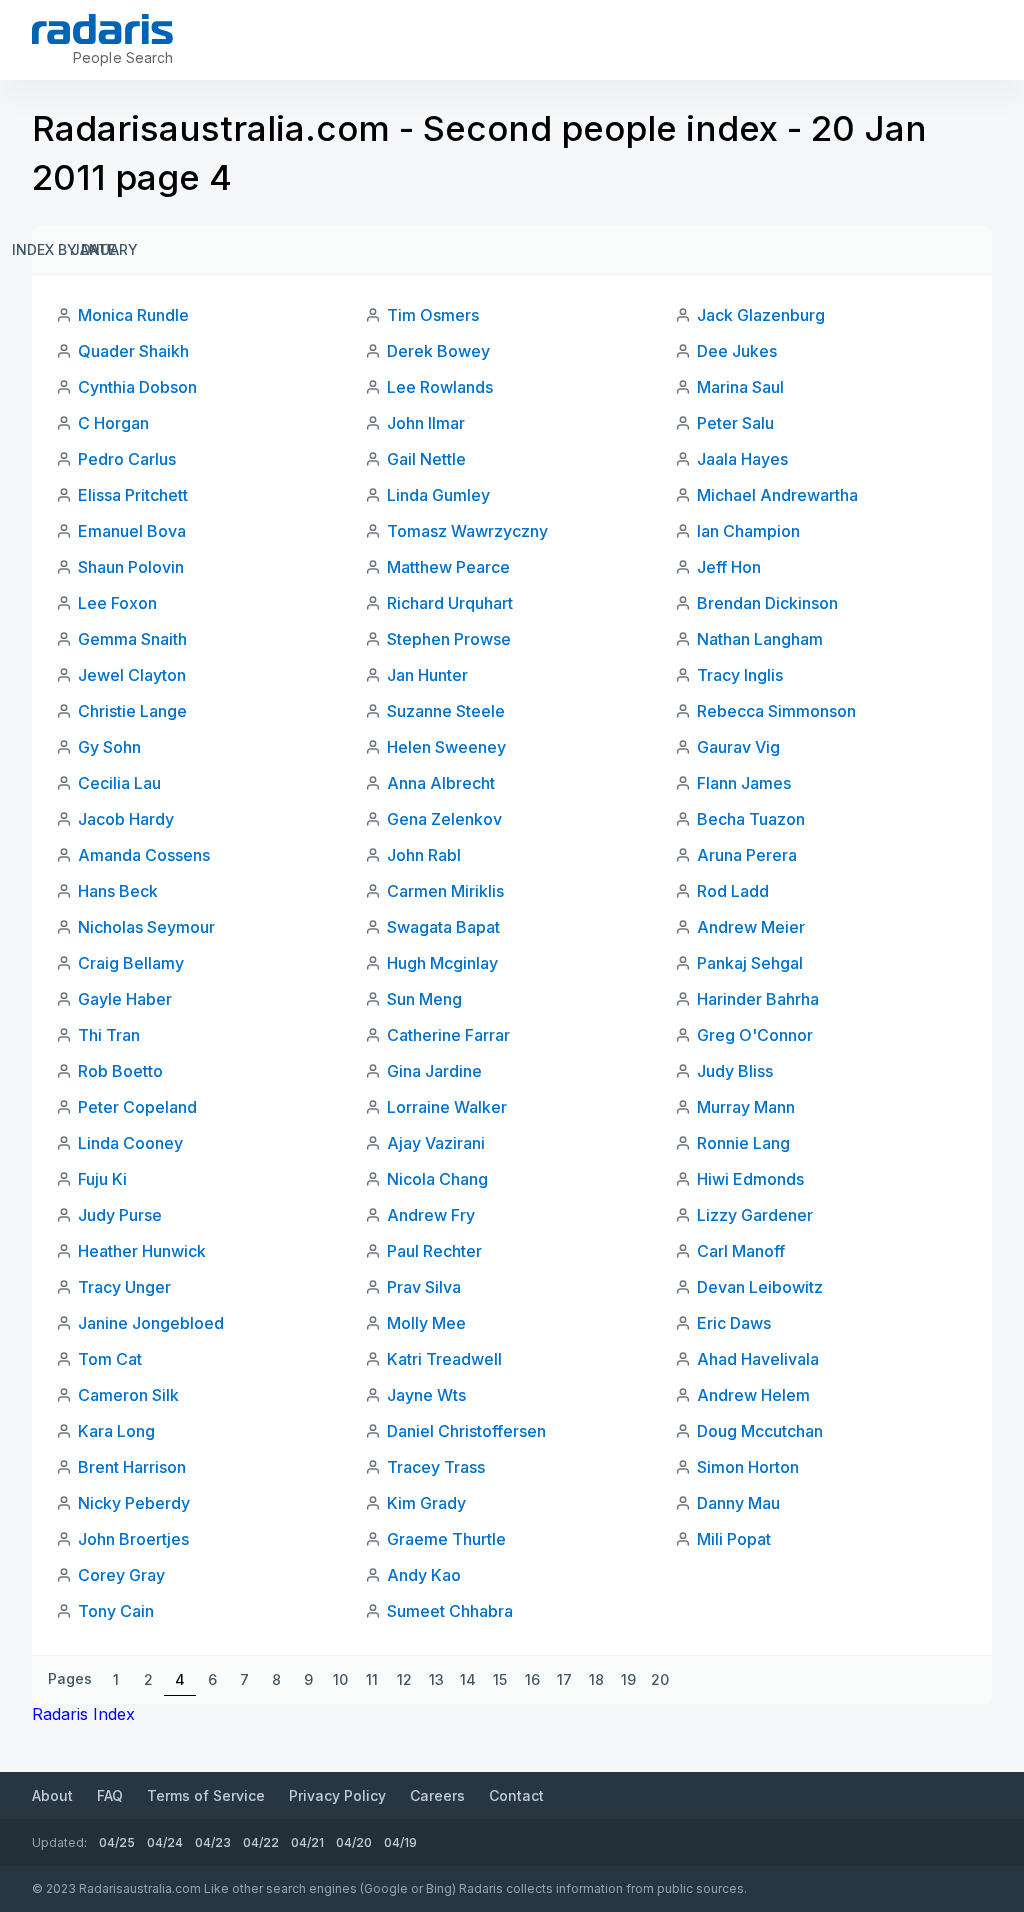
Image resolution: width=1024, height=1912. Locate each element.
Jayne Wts (426, 1395)
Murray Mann (746, 1107)
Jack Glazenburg (761, 315)
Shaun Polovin (131, 567)
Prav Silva (424, 1287)
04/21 (307, 1842)
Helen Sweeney (446, 747)
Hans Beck (118, 891)
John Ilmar (426, 423)
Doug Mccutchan (760, 1431)
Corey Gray (121, 1575)
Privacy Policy (337, 1795)
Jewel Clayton (132, 675)
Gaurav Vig (738, 747)
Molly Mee (426, 1323)
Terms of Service (206, 1795)
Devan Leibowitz (760, 1287)
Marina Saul (740, 387)
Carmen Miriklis (445, 891)
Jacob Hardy (126, 819)
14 (468, 1679)
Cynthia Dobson (137, 387)
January (104, 249)
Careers (437, 1795)
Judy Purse (120, 1215)
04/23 (213, 1842)
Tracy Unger (124, 1287)
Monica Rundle (133, 315)
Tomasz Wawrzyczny (467, 531)
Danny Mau (738, 1503)
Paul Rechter (434, 1251)
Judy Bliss (735, 1071)
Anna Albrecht (441, 783)
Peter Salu (735, 423)
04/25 (117, 1842)
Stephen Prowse (449, 639)
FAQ (110, 1795)
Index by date (64, 249)
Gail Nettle (426, 459)
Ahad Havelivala (758, 1359)
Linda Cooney (130, 1143)
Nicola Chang (437, 1179)
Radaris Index (83, 1714)
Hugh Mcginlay (442, 963)
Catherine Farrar (448, 1035)
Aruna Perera (747, 855)
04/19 (400, 1842)
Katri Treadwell (444, 1359)
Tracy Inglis (740, 675)
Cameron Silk (128, 1395)
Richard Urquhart (450, 603)
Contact (516, 1795)
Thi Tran (109, 1035)
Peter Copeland (137, 1107)
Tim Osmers (433, 315)
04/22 (261, 1842)
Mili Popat (734, 1539)
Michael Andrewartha (777, 495)
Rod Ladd (733, 891)
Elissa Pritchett (133, 495)
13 (436, 1679)
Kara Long (116, 1431)
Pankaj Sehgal (750, 963)
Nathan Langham (760, 639)
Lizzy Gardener (755, 1215)
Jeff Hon (729, 567)
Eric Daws (734, 1323)
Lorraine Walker (447, 1107)
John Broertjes (133, 1539)
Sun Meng (424, 999)
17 (564, 1679)
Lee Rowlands (440, 387)
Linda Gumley (438, 495)
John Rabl (424, 855)
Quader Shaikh (133, 351)
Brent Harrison (132, 1467)
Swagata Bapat (443, 927)
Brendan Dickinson (767, 603)
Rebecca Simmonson (776, 711)
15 (500, 1679)
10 (340, 1679)
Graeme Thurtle (446, 1539)
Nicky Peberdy (134, 1503)
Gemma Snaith (132, 639)
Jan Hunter (427, 675)
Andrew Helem (753, 1395)
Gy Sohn (109, 747)
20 (660, 1679)
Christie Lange (132, 711)
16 (532, 1679)
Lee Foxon (117, 603)
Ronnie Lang (743, 1143)
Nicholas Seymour (146, 927)
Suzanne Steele (446, 711)
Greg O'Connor (755, 1035)
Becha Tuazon (751, 819)
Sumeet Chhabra (450, 1611)
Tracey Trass (436, 1467)
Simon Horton (748, 1467)
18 (596, 1679)
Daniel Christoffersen (466, 1431)
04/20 (354, 1842)
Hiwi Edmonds (750, 1179)
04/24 (165, 1842)
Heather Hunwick (142, 1251)
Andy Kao (424, 1575)
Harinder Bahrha (758, 999)
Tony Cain (116, 1611)
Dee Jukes (737, 351)
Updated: (59, 1842)
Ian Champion (748, 531)
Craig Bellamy (131, 963)
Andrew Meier (751, 927)
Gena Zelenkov (444, 819)
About (52, 1795)
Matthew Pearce (448, 567)
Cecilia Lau (119, 783)
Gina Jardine (434, 1071)
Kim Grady (426, 1503)
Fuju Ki (102, 1179)
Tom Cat (110, 1359)
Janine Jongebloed (151, 1323)
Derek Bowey (438, 351)
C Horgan (113, 423)
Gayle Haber (125, 999)
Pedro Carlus (127, 459)
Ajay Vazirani (436, 1143)
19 (628, 1679)
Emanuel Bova (132, 531)
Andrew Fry (431, 1215)
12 (404, 1679)
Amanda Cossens (144, 855)
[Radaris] (102, 29)
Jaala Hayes (742, 459)
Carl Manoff (741, 1251)
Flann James (744, 783)
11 (372, 1679)
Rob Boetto (120, 1071)
